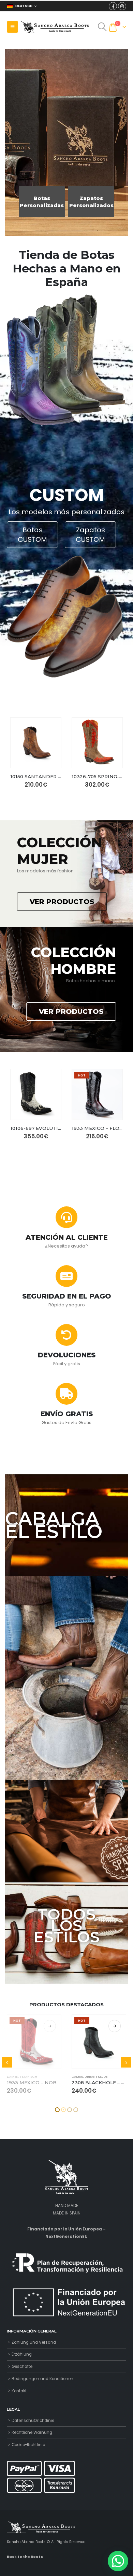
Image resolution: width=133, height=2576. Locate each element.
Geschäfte (22, 2366)
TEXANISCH (93, 2077)
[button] (57, 2110)
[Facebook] (113, 6)
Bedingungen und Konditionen (42, 2379)
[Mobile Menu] (12, 27)
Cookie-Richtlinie (28, 2445)
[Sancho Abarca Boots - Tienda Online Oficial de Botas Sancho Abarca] (55, 27)
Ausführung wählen (50, 2026)
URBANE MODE (31, 2077)
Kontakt (19, 2391)
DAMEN (13, 2077)
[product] (36, 743)
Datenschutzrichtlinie (33, 2421)
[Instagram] (122, 6)
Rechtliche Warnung (32, 2432)
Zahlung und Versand (34, 2342)
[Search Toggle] (102, 27)
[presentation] (7, 2062)
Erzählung (22, 2354)
